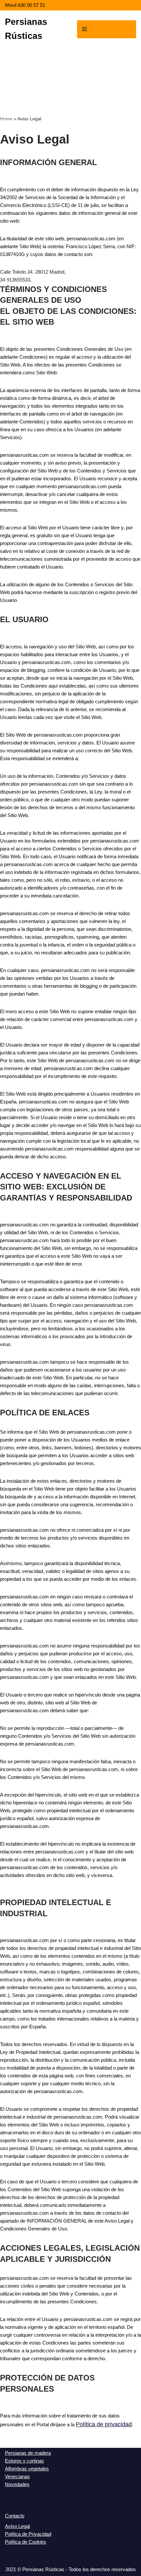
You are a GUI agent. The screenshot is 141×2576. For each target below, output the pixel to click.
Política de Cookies (26, 2542)
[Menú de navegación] (107, 29)
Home (6, 119)
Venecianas (17, 2476)
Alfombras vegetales (27, 2469)
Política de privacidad (104, 2424)
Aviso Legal (17, 2526)
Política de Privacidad (28, 2534)
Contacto (15, 2516)
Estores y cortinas (24, 2461)
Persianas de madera (28, 2453)
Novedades (17, 2484)
